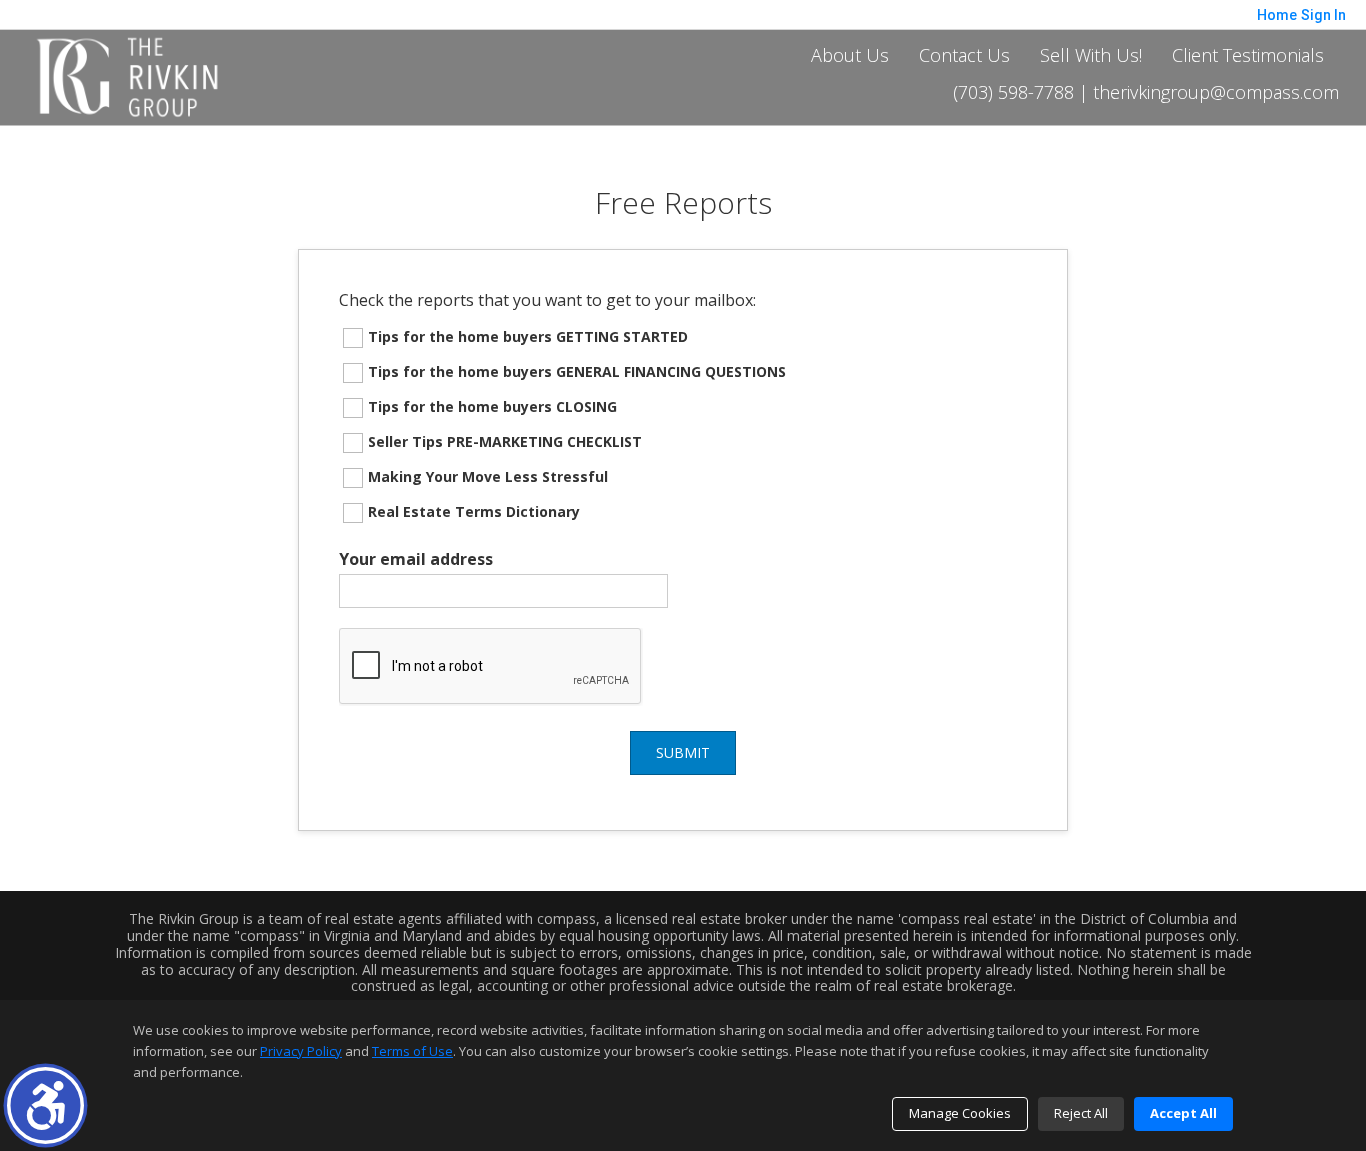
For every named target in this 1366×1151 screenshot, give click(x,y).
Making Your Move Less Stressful (488, 476)
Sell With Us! (1091, 55)
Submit (683, 752)
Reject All (1081, 1113)
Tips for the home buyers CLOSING (492, 406)
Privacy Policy (301, 1051)
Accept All (1183, 1113)
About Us (850, 55)
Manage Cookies (960, 1113)
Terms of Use (412, 1051)
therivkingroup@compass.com (1216, 93)
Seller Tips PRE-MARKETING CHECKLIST (505, 441)
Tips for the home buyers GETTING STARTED (528, 336)
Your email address (416, 559)
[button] (45, 1105)
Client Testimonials (1248, 55)
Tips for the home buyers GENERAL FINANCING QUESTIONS (577, 371)
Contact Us (964, 55)
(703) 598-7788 (1013, 93)
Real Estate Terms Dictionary (474, 511)
